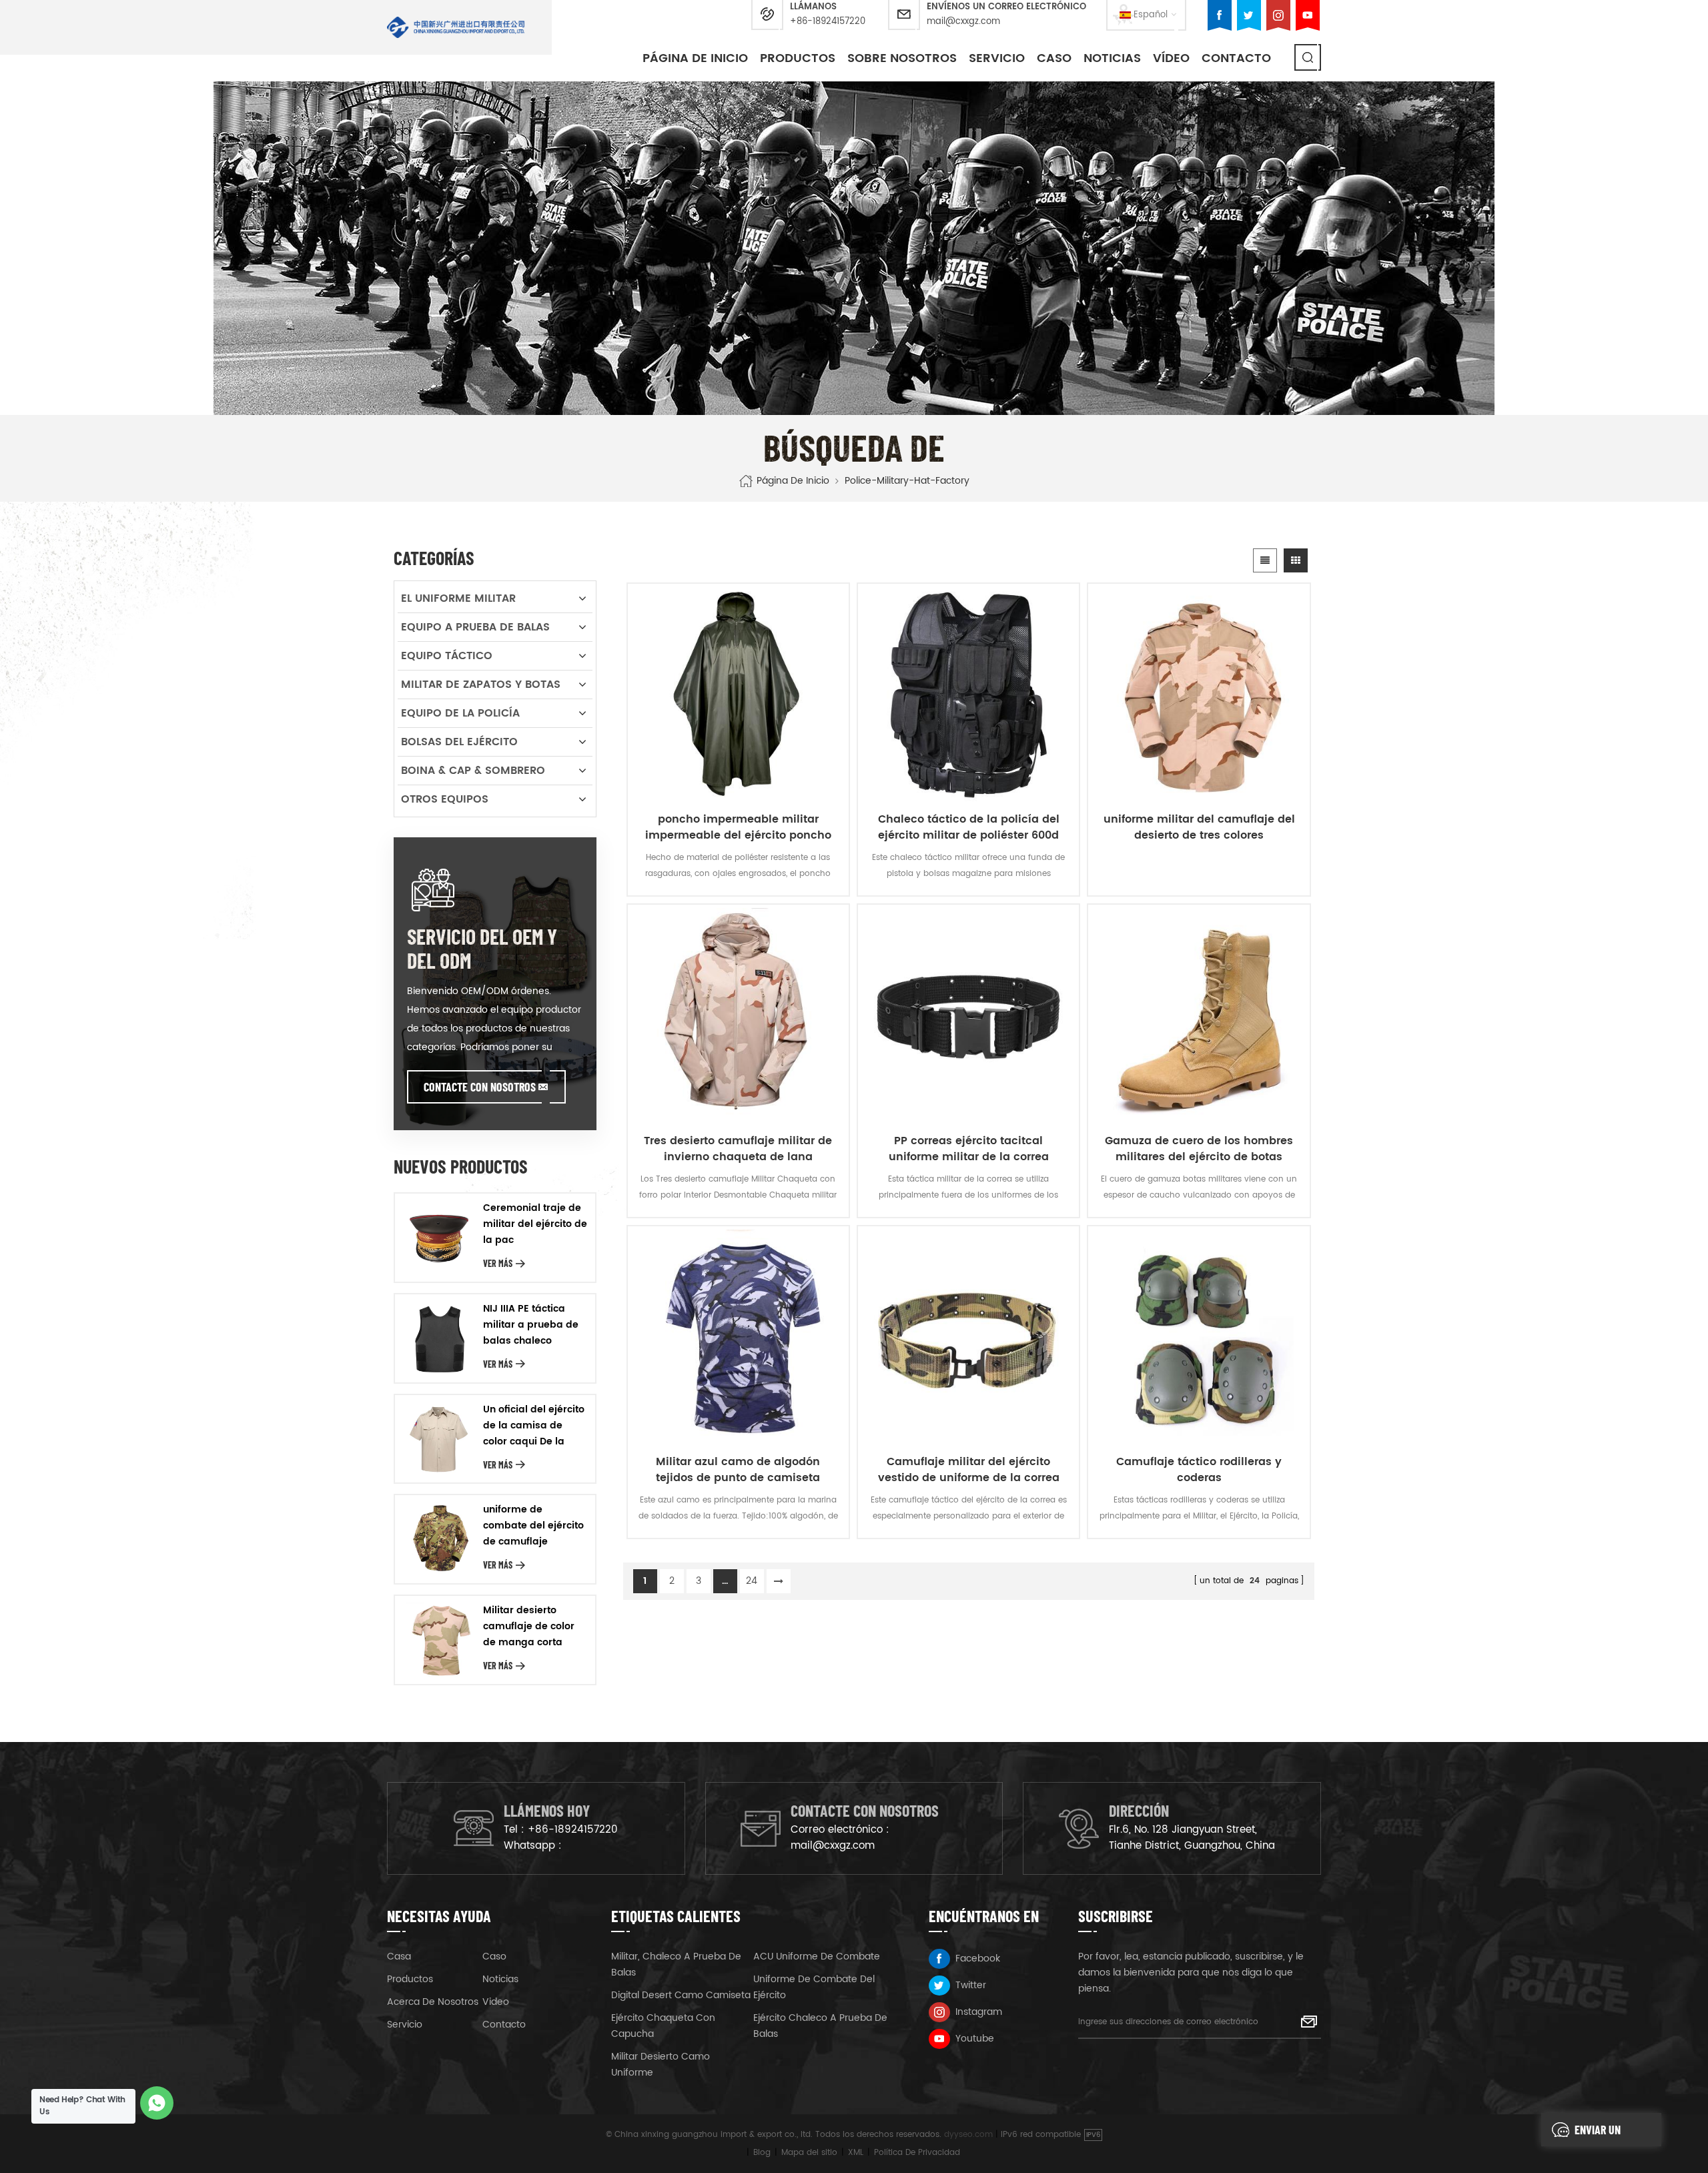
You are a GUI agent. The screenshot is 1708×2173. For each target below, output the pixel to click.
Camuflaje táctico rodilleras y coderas (1199, 1470)
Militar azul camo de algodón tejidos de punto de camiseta (738, 1470)
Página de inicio (695, 58)
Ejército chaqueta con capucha (663, 2026)
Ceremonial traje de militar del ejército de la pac (535, 1224)
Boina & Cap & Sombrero (473, 771)
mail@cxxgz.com (963, 22)
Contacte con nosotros (480, 1087)
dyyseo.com (968, 2135)
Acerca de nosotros (433, 2002)
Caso (494, 1957)
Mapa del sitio (809, 2153)
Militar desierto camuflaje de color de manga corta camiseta (529, 1627)
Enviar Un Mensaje (1598, 2134)
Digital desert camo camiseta (681, 1995)
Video (496, 2002)
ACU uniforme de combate (817, 1957)
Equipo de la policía (460, 713)
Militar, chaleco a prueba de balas (676, 1965)
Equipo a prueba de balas (475, 627)
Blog (762, 2153)
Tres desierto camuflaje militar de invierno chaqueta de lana (738, 1149)
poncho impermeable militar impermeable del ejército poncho (738, 827)
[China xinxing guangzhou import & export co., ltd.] (456, 27)
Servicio (997, 58)
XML (856, 2153)
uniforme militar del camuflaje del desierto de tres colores (1199, 827)
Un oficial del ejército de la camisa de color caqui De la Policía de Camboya (534, 1426)
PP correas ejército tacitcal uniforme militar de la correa (969, 1149)
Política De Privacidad (917, 2153)
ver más (498, 1263)
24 (752, 1581)
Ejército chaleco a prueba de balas (820, 2026)
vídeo (1171, 58)
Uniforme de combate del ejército (814, 1987)
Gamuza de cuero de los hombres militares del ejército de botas (1199, 1149)
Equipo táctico (447, 656)
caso (1054, 58)
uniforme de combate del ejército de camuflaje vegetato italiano (533, 1526)
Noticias (1112, 58)
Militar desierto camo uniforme (661, 2065)
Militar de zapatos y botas (481, 685)
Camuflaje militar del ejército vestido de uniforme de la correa (969, 1470)
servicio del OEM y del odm (482, 948)
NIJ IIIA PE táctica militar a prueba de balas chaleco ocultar (531, 1325)
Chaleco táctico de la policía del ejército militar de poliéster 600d (969, 827)
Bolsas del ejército (459, 742)
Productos (798, 58)
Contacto (1236, 58)
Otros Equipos (445, 799)
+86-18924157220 (828, 22)
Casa (399, 1957)
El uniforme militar (458, 598)
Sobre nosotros (902, 58)
